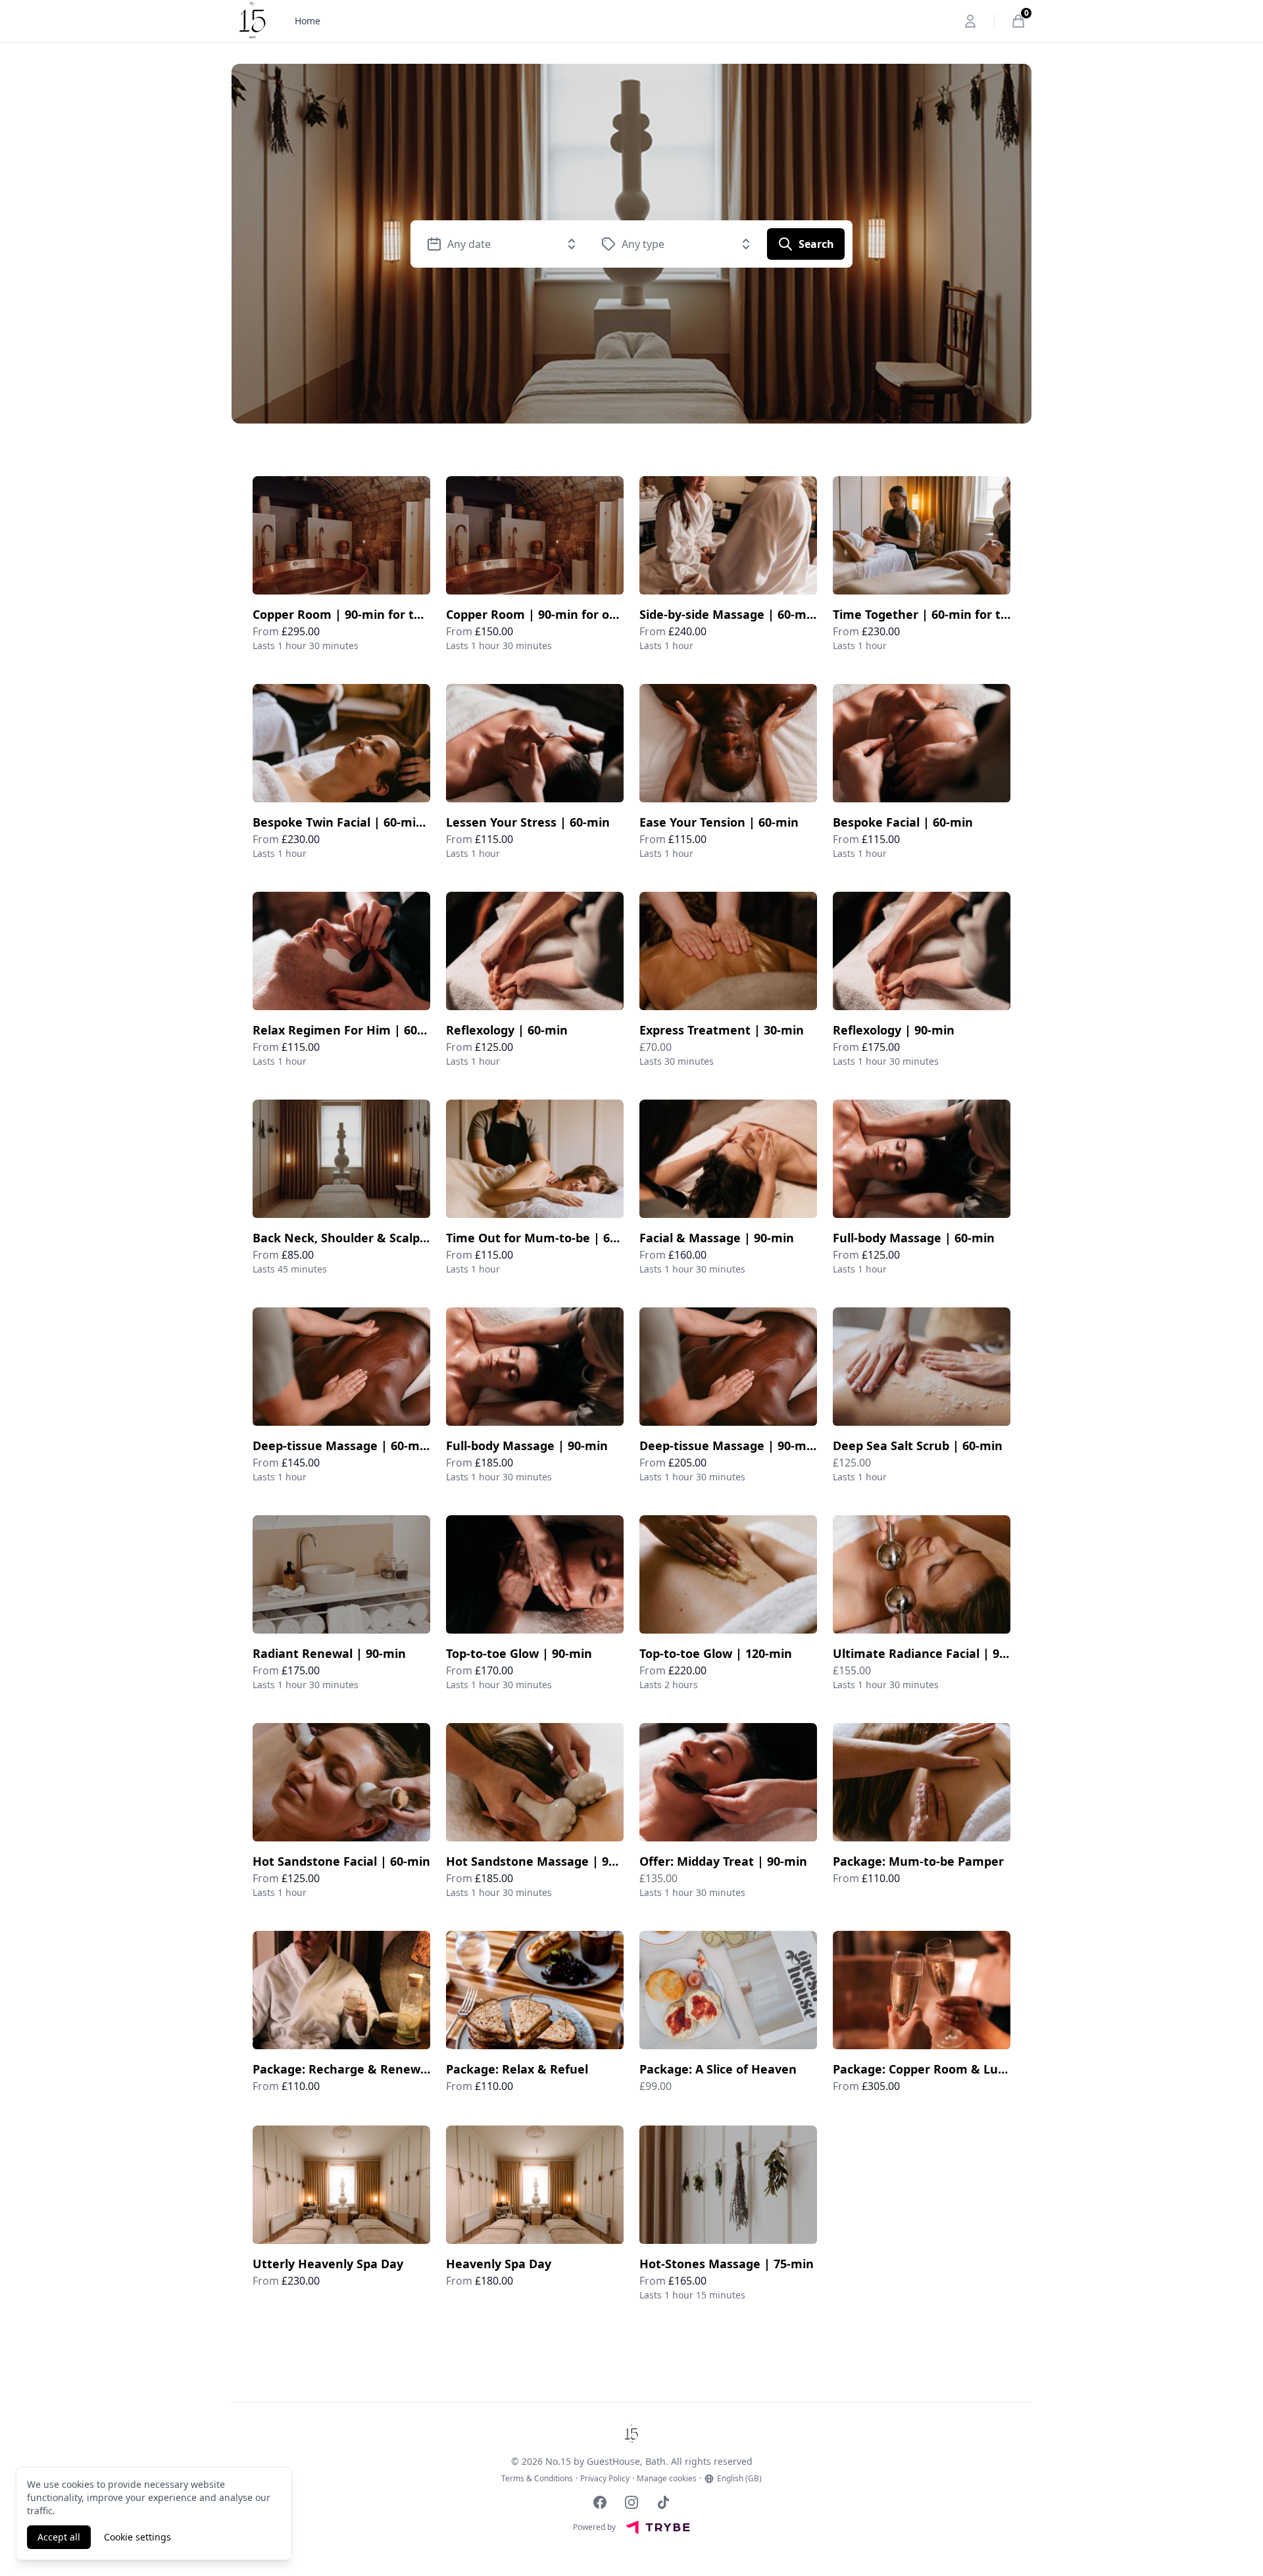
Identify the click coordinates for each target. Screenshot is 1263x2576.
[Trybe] (658, 2527)
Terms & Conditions (537, 2479)
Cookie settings (137, 2537)
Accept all (59, 2537)
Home (308, 21)
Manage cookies (667, 2479)
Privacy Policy (605, 2479)
